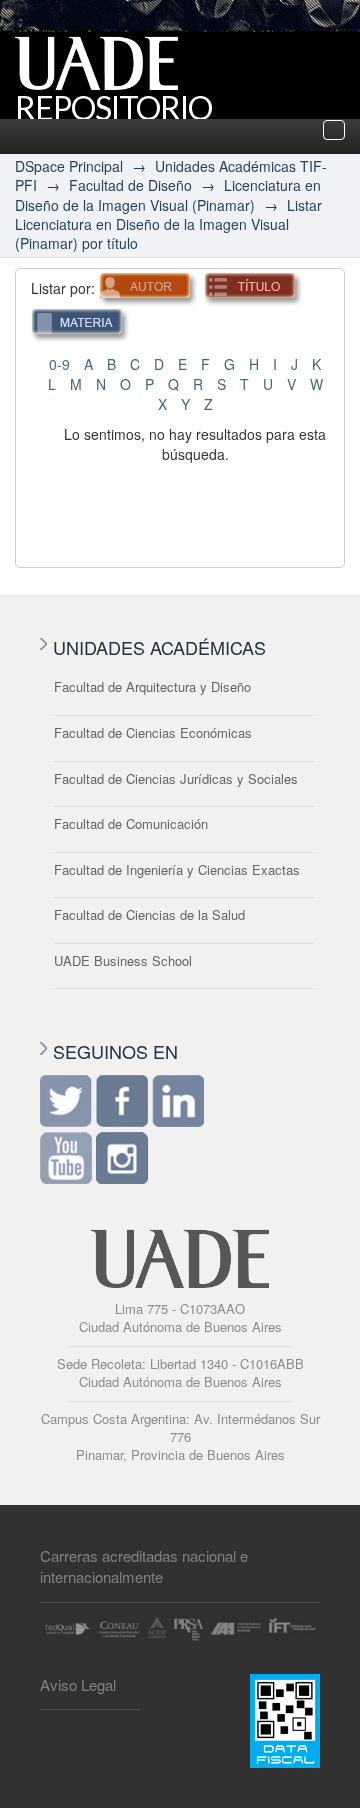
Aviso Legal (78, 1684)
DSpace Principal (69, 166)
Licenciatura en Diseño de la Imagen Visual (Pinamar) (168, 194)
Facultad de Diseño (130, 185)
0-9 (59, 364)
